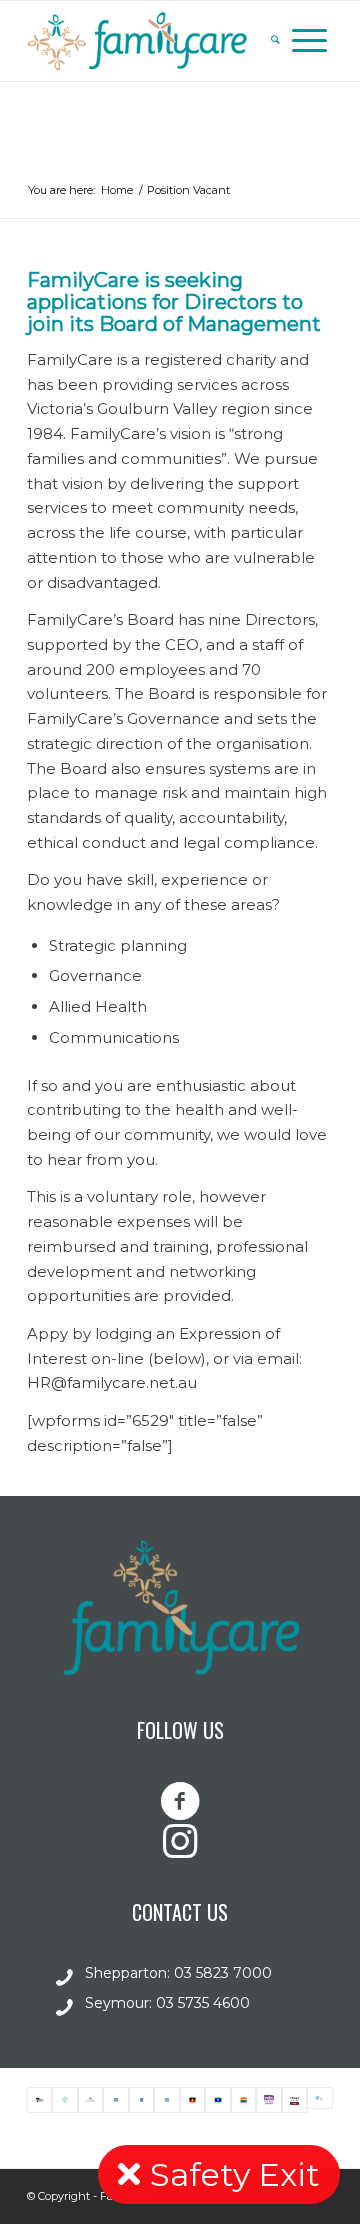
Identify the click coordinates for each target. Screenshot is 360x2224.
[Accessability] (141, 2100)
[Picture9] (192, 2100)
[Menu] (309, 41)
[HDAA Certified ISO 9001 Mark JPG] (294, 2100)
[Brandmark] (319, 2100)
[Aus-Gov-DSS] (90, 2100)
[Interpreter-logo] (166, 2100)
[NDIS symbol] (268, 2100)
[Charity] (64, 2100)
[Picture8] (243, 2100)
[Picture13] (217, 2100)
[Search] (275, 41)
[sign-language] (115, 2100)
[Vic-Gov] (39, 2100)
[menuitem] (275, 41)
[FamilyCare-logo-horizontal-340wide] (149, 41)
